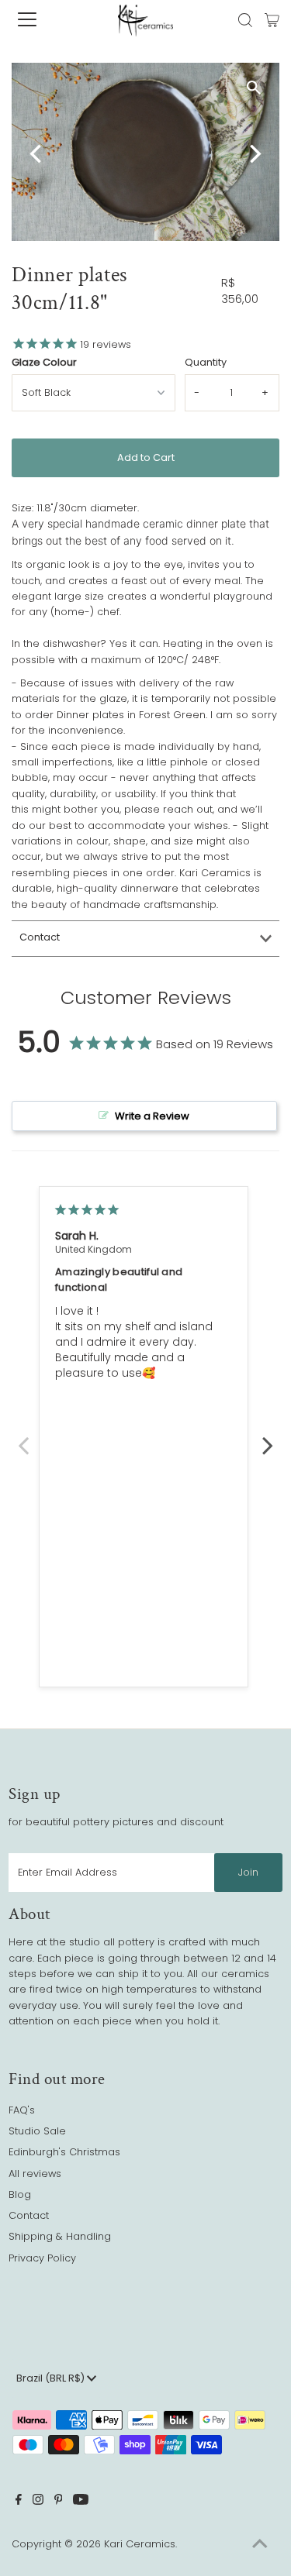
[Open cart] (272, 19)
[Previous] (37, 154)
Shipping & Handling (60, 2236)
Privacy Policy (42, 2258)
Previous (23, 1437)
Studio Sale (37, 2131)
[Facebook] (19, 2502)
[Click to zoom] (254, 88)
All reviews (35, 2174)
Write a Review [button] (152, 1116)
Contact (40, 937)
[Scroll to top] (260, 2545)
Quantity (206, 362)
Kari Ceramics (140, 2544)
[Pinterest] (59, 2502)
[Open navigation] (40, 19)
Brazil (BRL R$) (52, 2378)
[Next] (254, 154)
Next (268, 1437)
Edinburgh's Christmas (64, 2152)
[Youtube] (81, 2502)
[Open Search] (245, 20)
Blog (20, 2194)
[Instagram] (38, 2502)
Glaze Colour (44, 362)
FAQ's (22, 2110)
